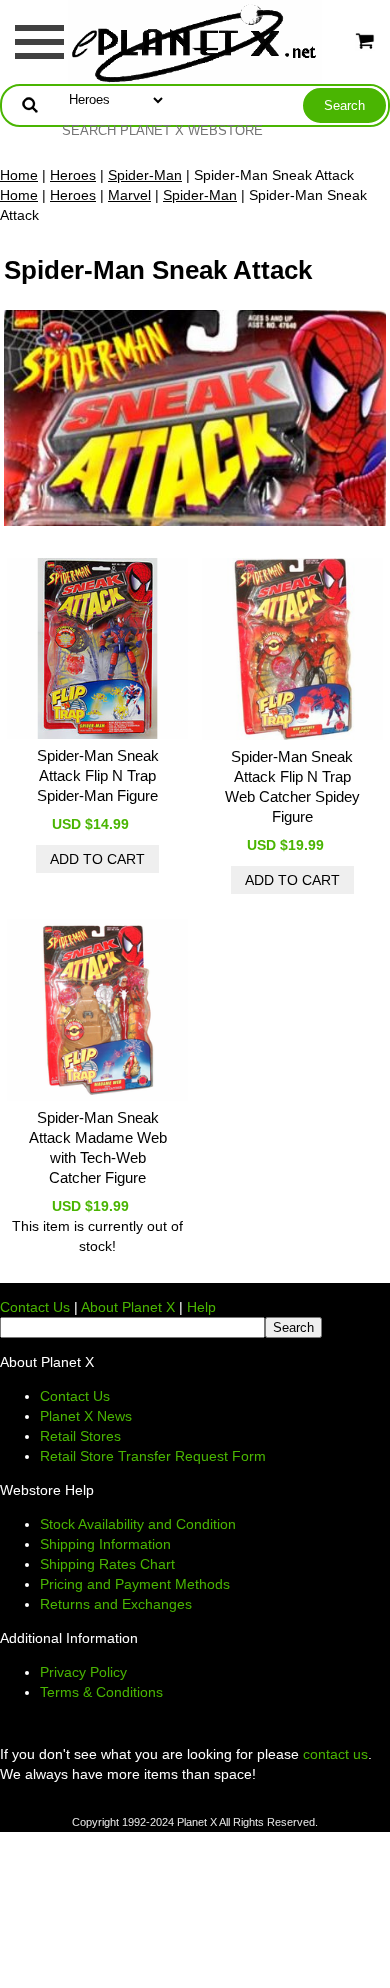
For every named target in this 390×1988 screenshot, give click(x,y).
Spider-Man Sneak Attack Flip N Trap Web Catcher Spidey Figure (292, 786)
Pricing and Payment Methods (135, 1584)
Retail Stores (80, 1436)
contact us (335, 1754)
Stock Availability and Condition (138, 1524)
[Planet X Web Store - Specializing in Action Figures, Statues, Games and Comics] (195, 41)
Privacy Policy (83, 1672)
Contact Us (35, 1307)
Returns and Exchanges (116, 1604)
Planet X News (86, 1416)
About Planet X (128, 1307)
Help (201, 1307)
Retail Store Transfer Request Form (153, 1456)
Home (19, 175)
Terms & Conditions (101, 1692)
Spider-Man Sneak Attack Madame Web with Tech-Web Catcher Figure (98, 1147)
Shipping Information (105, 1544)
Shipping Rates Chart (107, 1564)
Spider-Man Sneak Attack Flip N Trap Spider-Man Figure (98, 775)
